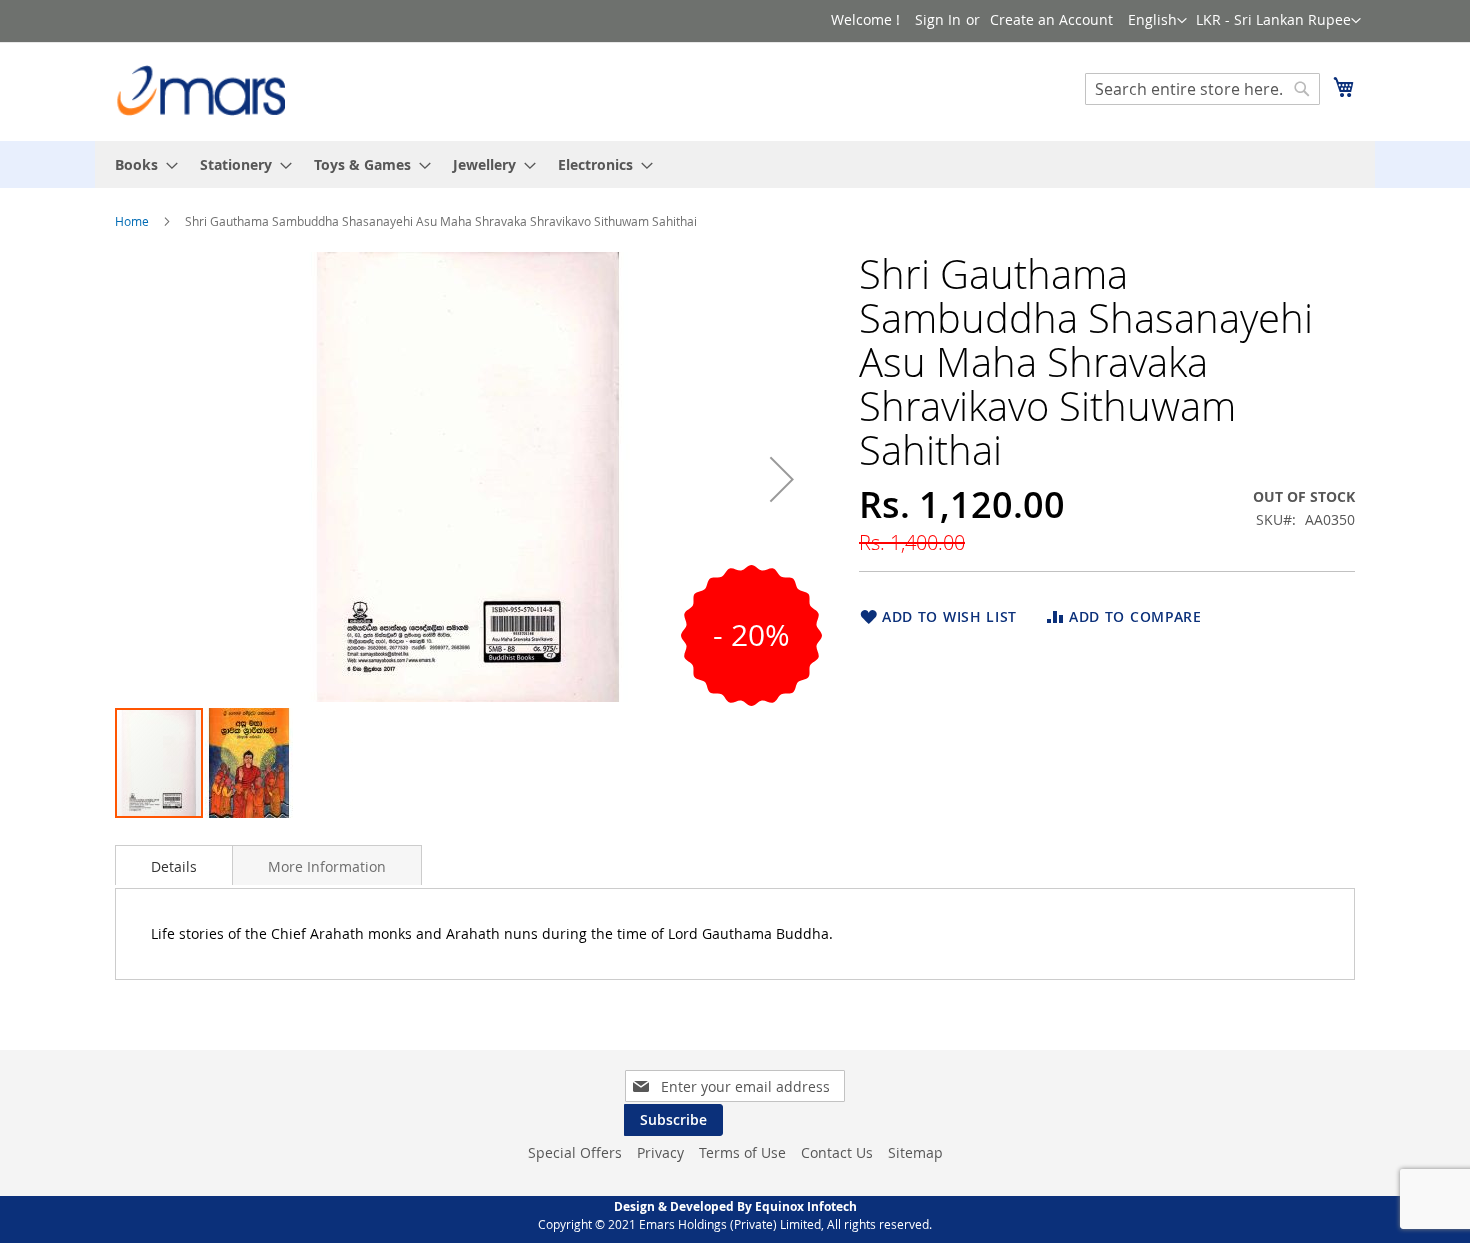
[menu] (735, 164)
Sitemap (915, 1152)
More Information (327, 866)
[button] (1278, 21)
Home (132, 221)
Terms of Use (742, 1152)
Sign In (938, 19)
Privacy (660, 1152)
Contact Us (837, 1152)
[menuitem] (140, 164)
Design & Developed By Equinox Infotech (735, 1206)
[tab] (174, 865)
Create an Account (1051, 19)
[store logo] (200, 90)
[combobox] (1202, 89)
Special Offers (575, 1152)
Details (174, 866)
